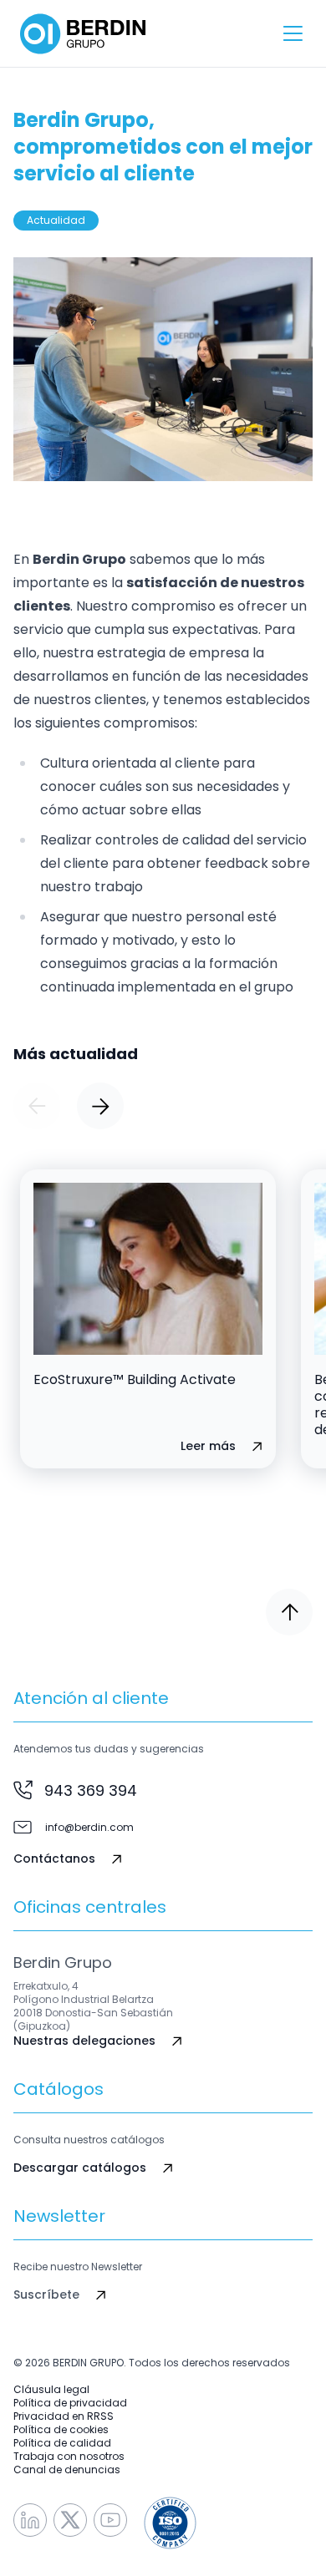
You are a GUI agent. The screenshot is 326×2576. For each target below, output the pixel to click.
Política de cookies (61, 2430)
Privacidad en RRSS (64, 2416)
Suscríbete (46, 2295)
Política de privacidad (70, 2403)
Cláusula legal (51, 2390)
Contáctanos (54, 1859)
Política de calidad (62, 2443)
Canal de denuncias (67, 2470)
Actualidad (56, 220)
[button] (37, 1106)
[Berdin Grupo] (83, 34)
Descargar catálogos (80, 2168)
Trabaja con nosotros (69, 2457)
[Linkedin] (30, 2520)
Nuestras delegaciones (84, 2041)
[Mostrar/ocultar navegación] (293, 33)
